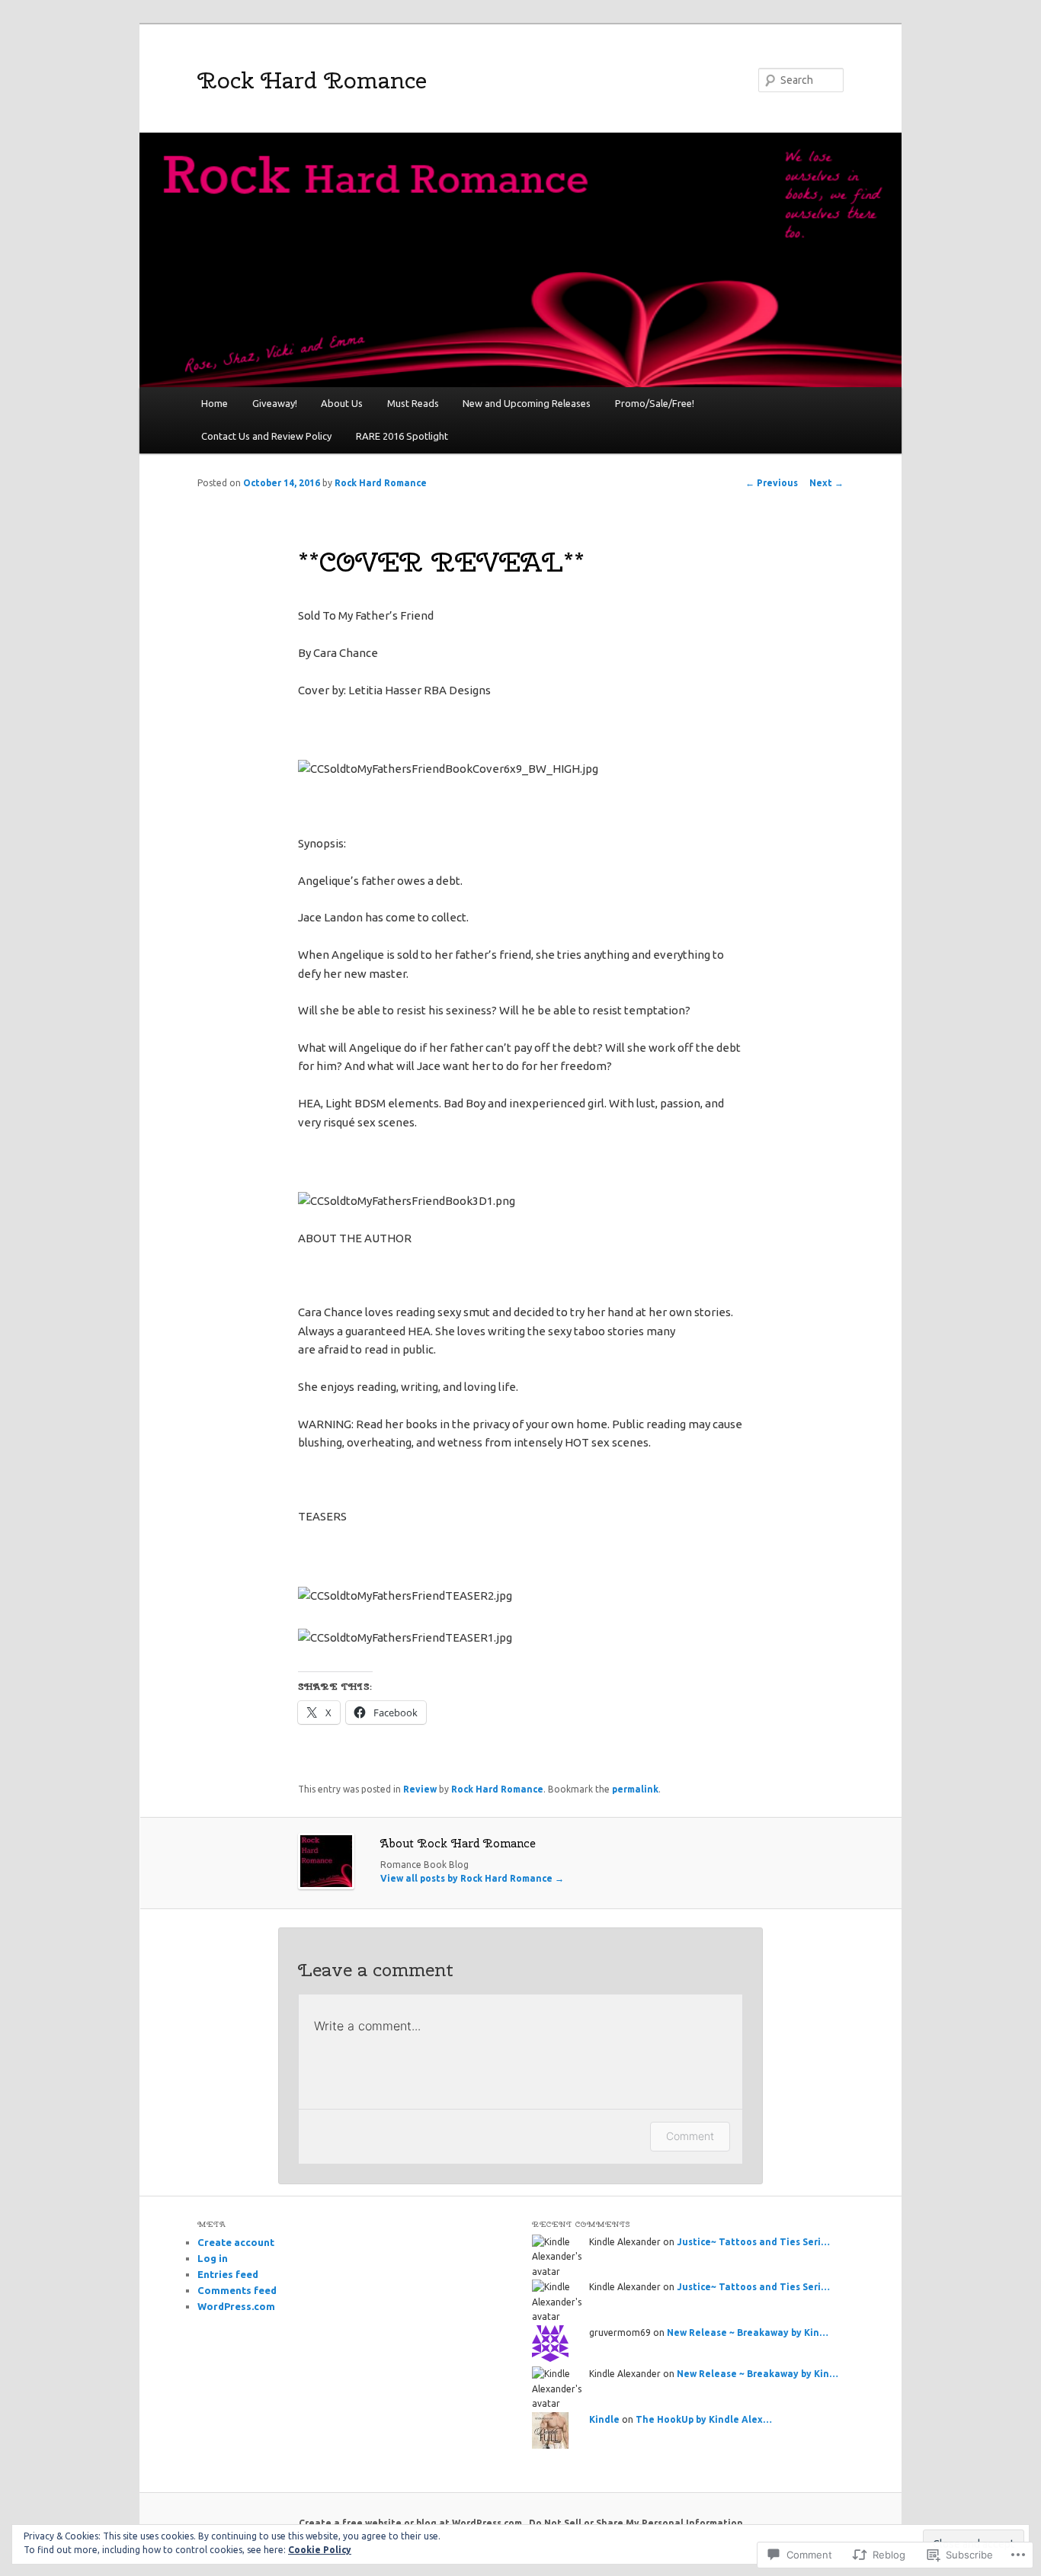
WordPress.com (236, 2306)
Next (826, 483)
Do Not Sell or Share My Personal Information (636, 2523)
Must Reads (413, 403)
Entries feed (228, 2274)
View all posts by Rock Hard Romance (472, 1878)
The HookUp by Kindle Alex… (704, 2419)
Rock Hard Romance (312, 80)
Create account (236, 2242)
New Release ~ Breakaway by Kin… (748, 2332)
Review (420, 1789)
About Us (342, 403)
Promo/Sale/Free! (655, 403)
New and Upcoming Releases (527, 403)
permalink (635, 1789)
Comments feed (237, 2290)
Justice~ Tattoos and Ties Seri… (753, 2242)
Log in (213, 2258)
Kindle (604, 2419)
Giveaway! (275, 403)
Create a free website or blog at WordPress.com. (412, 2523)
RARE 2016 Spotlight (402, 436)
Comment (690, 2136)
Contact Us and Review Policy (266, 436)
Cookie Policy (320, 2550)
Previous (772, 483)
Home (215, 403)
